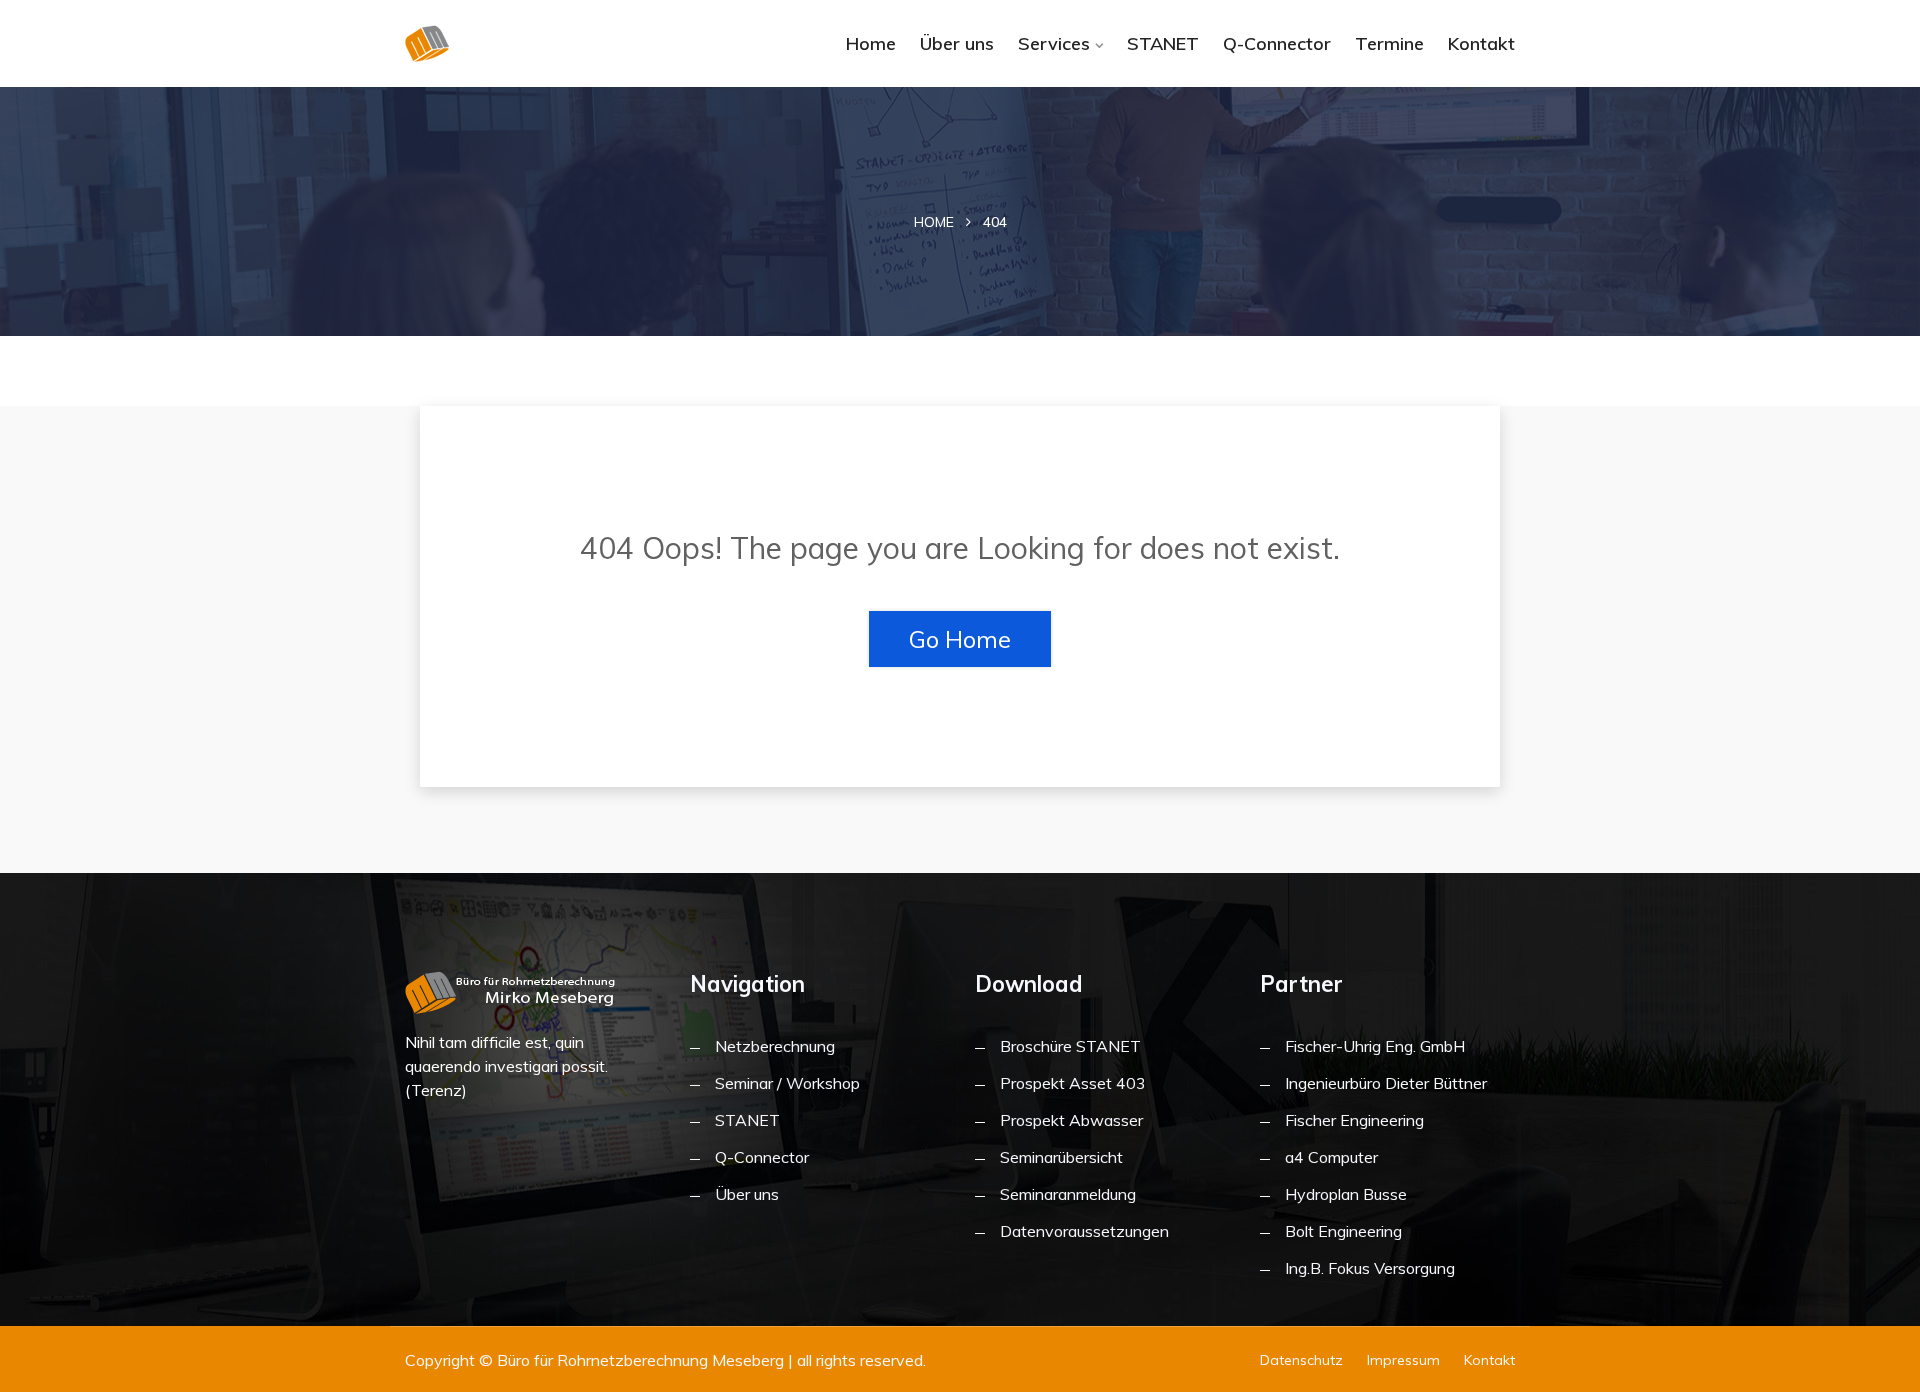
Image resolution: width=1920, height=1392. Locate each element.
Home (871, 43)
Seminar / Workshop (787, 1083)
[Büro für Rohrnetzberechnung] (532, 44)
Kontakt (1481, 43)
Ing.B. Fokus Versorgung (1370, 1268)
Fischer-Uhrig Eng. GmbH (1375, 1046)
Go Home (960, 639)
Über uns (957, 43)
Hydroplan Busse (1346, 1194)
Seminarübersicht (1061, 1157)
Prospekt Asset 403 (1073, 1083)
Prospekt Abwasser (1071, 1120)
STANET (1163, 43)
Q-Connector (1277, 43)
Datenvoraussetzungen (1084, 1231)
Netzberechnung (775, 1046)
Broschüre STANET (1070, 1046)
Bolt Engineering (1343, 1231)
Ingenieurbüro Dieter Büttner (1386, 1083)
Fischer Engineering (1354, 1120)
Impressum (1403, 1360)
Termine (1389, 43)
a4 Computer (1331, 1157)
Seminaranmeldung (1068, 1194)
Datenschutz (1301, 1360)
